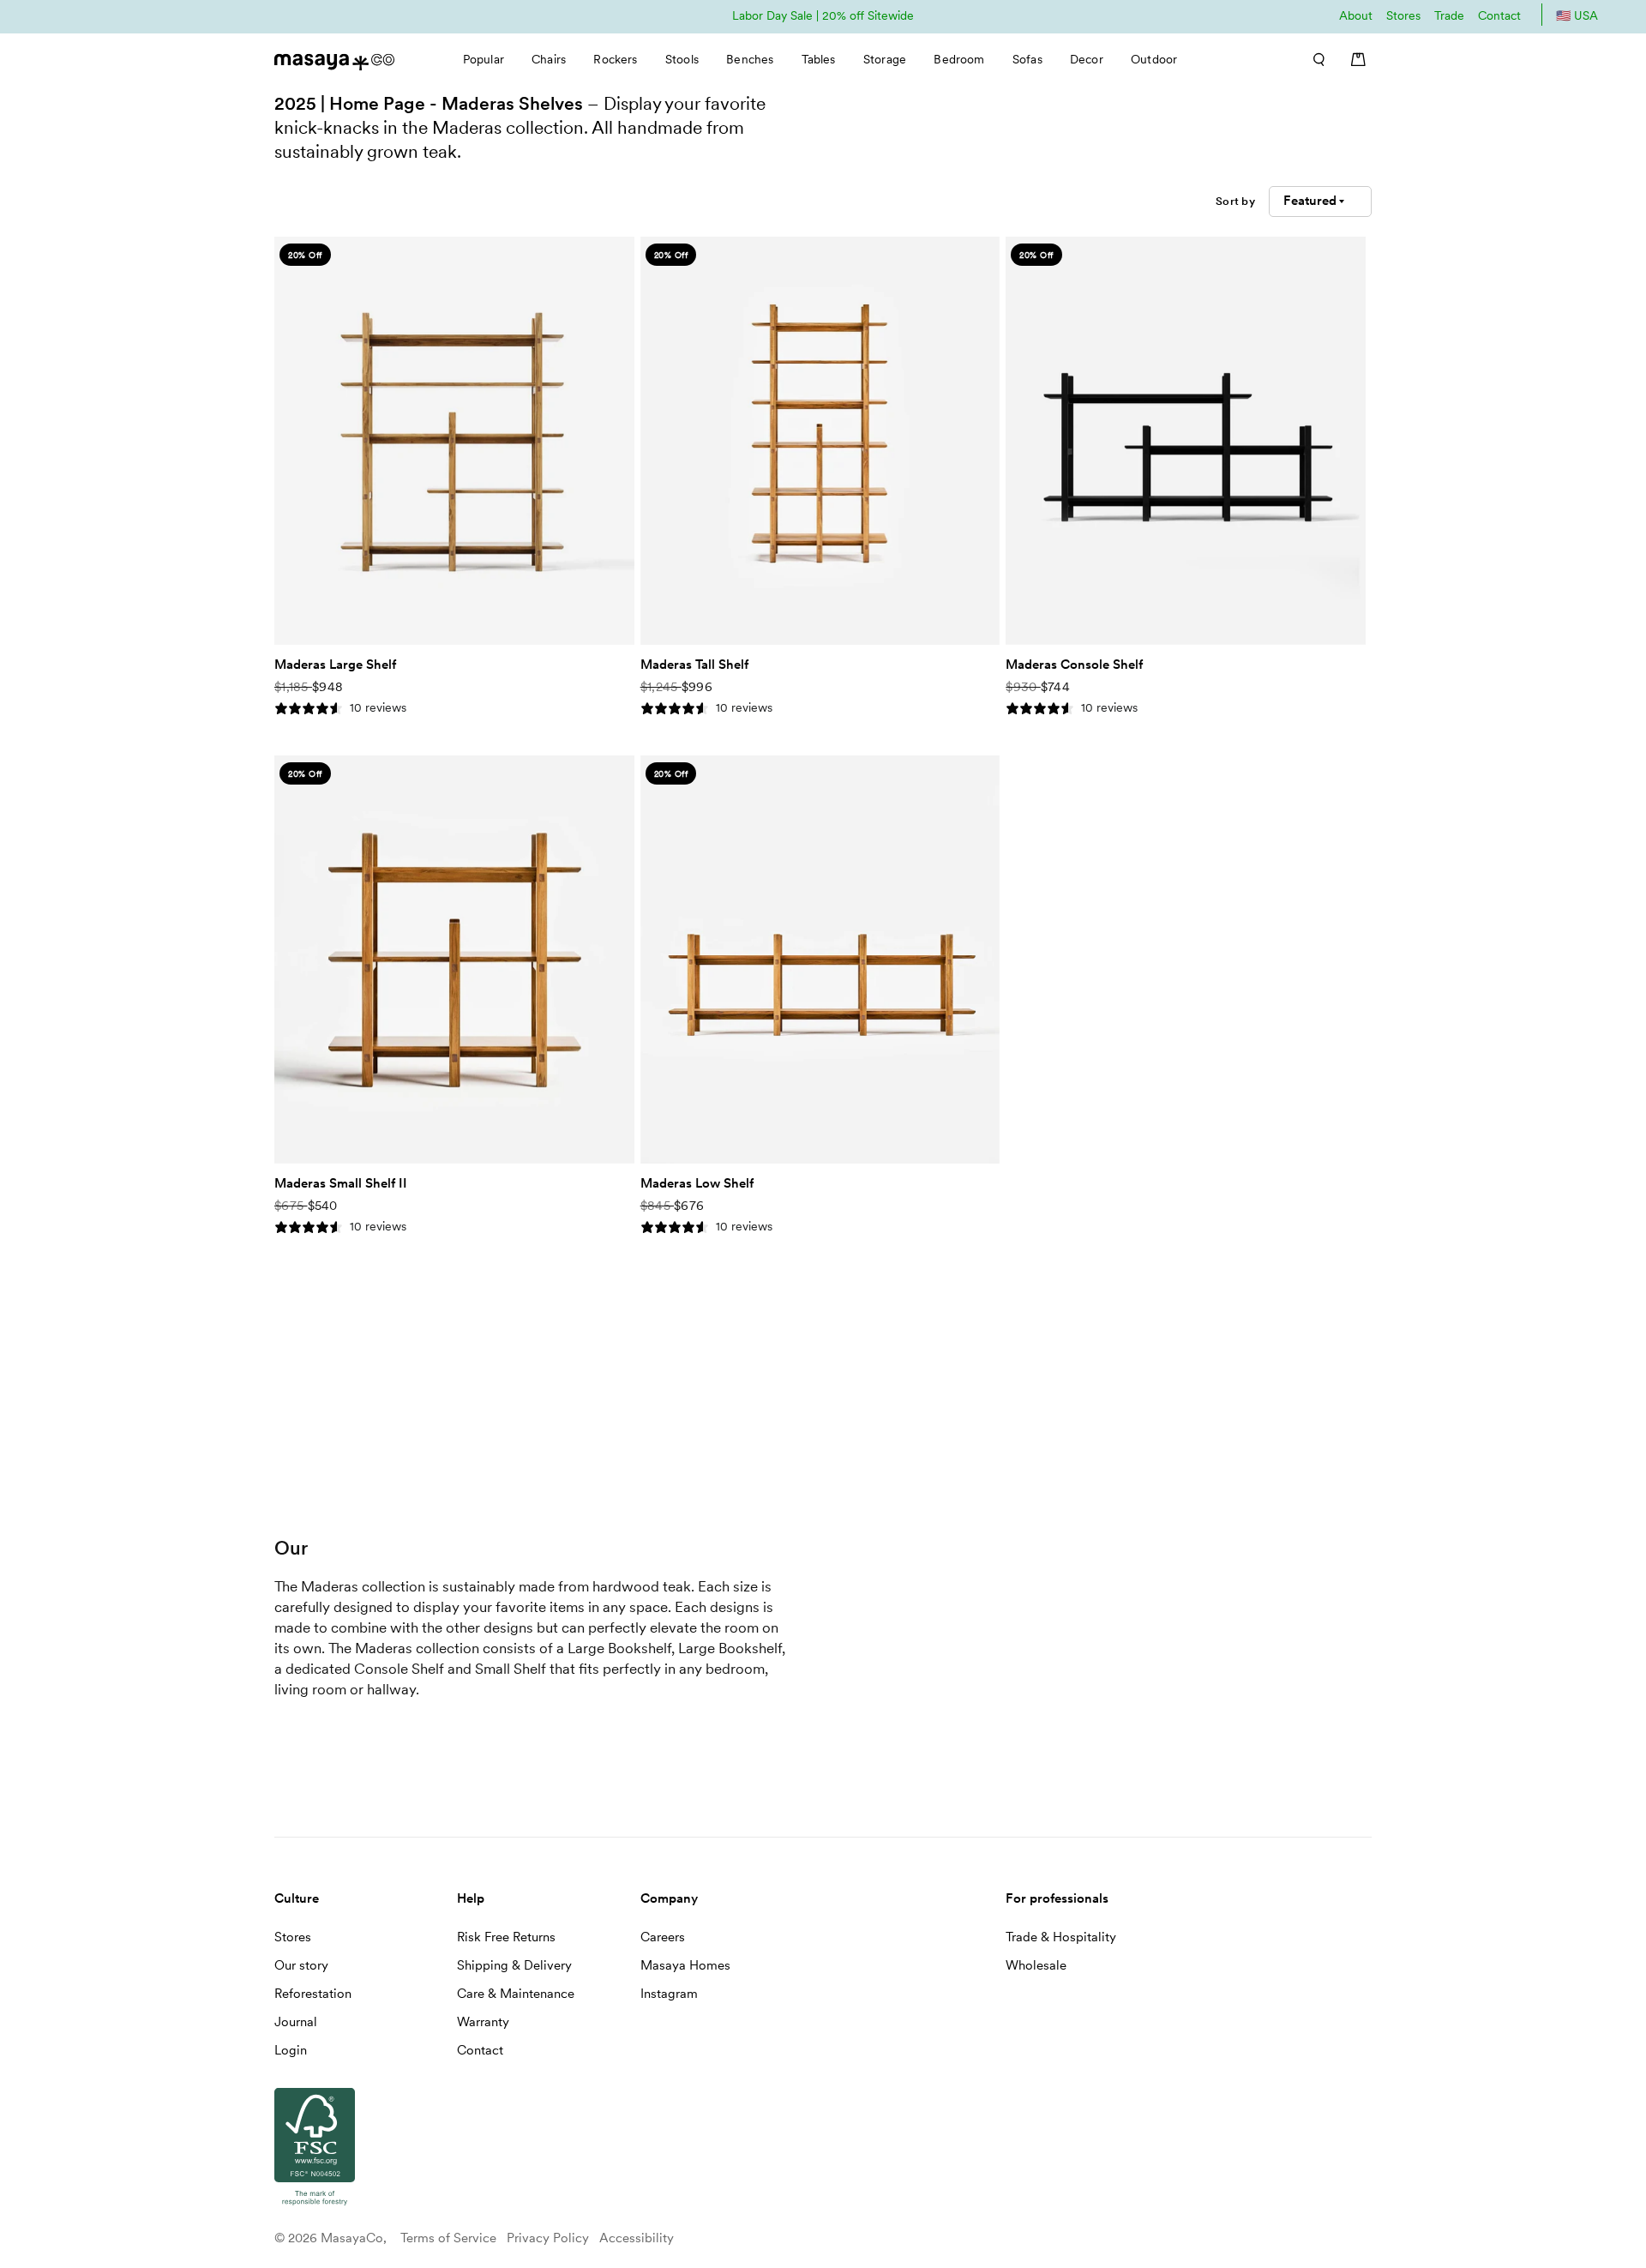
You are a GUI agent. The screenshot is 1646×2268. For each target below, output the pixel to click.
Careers (663, 1937)
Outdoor (1154, 59)
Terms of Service (448, 2238)
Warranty (483, 2022)
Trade (1449, 15)
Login (291, 2050)
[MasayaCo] (334, 57)
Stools (682, 59)
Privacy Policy (548, 2238)
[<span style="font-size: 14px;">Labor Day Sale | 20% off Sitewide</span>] (823, 15)
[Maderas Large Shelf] (454, 441)
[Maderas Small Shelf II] (454, 960)
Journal (296, 2022)
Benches (750, 59)
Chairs (549, 59)
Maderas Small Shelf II (341, 1183)
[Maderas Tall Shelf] (820, 441)
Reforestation (313, 1994)
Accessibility (637, 2238)
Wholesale (1036, 1965)
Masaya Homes (685, 1965)
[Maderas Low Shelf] (820, 960)
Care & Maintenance (516, 1994)
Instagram (669, 1994)
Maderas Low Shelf (697, 1183)
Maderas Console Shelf (1074, 665)
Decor (1087, 59)
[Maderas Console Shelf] (1186, 441)
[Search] (1313, 59)
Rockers (615, 59)
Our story (301, 1965)
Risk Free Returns (506, 1937)
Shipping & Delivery (514, 1965)
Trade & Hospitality (1061, 1937)
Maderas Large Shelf (335, 665)
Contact (1499, 15)
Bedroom (959, 59)
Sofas (1027, 59)
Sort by (1235, 201)
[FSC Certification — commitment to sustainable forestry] (315, 2206)
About (1356, 15)
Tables (819, 59)
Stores (1403, 15)
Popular (484, 59)
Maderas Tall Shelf (694, 665)
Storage (885, 59)
